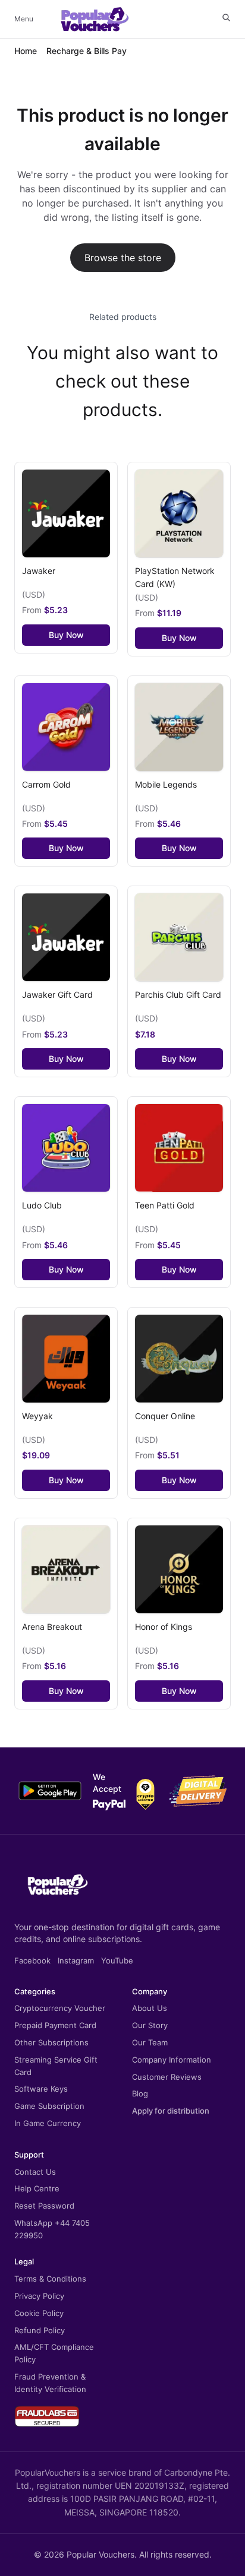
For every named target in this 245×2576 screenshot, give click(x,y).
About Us (150, 2008)
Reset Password (44, 2206)
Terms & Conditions (50, 2279)
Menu (24, 19)
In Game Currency (48, 2123)
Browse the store (123, 258)
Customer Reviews (167, 2077)
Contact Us (35, 2172)
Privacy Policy (39, 2296)
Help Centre (37, 2188)
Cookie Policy (39, 2313)
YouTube (117, 1960)
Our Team (150, 2042)
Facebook (32, 1960)
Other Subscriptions (51, 2042)
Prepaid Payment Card (55, 2025)
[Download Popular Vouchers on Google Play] (50, 1791)
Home (26, 51)
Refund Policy (40, 2330)
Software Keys (41, 2089)
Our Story (150, 2025)
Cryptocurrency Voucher (60, 2008)
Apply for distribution (171, 2111)
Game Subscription (49, 2106)
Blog (140, 2093)
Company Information (172, 2060)
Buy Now (66, 635)
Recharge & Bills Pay (87, 51)
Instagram (76, 1960)
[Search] (226, 18)
